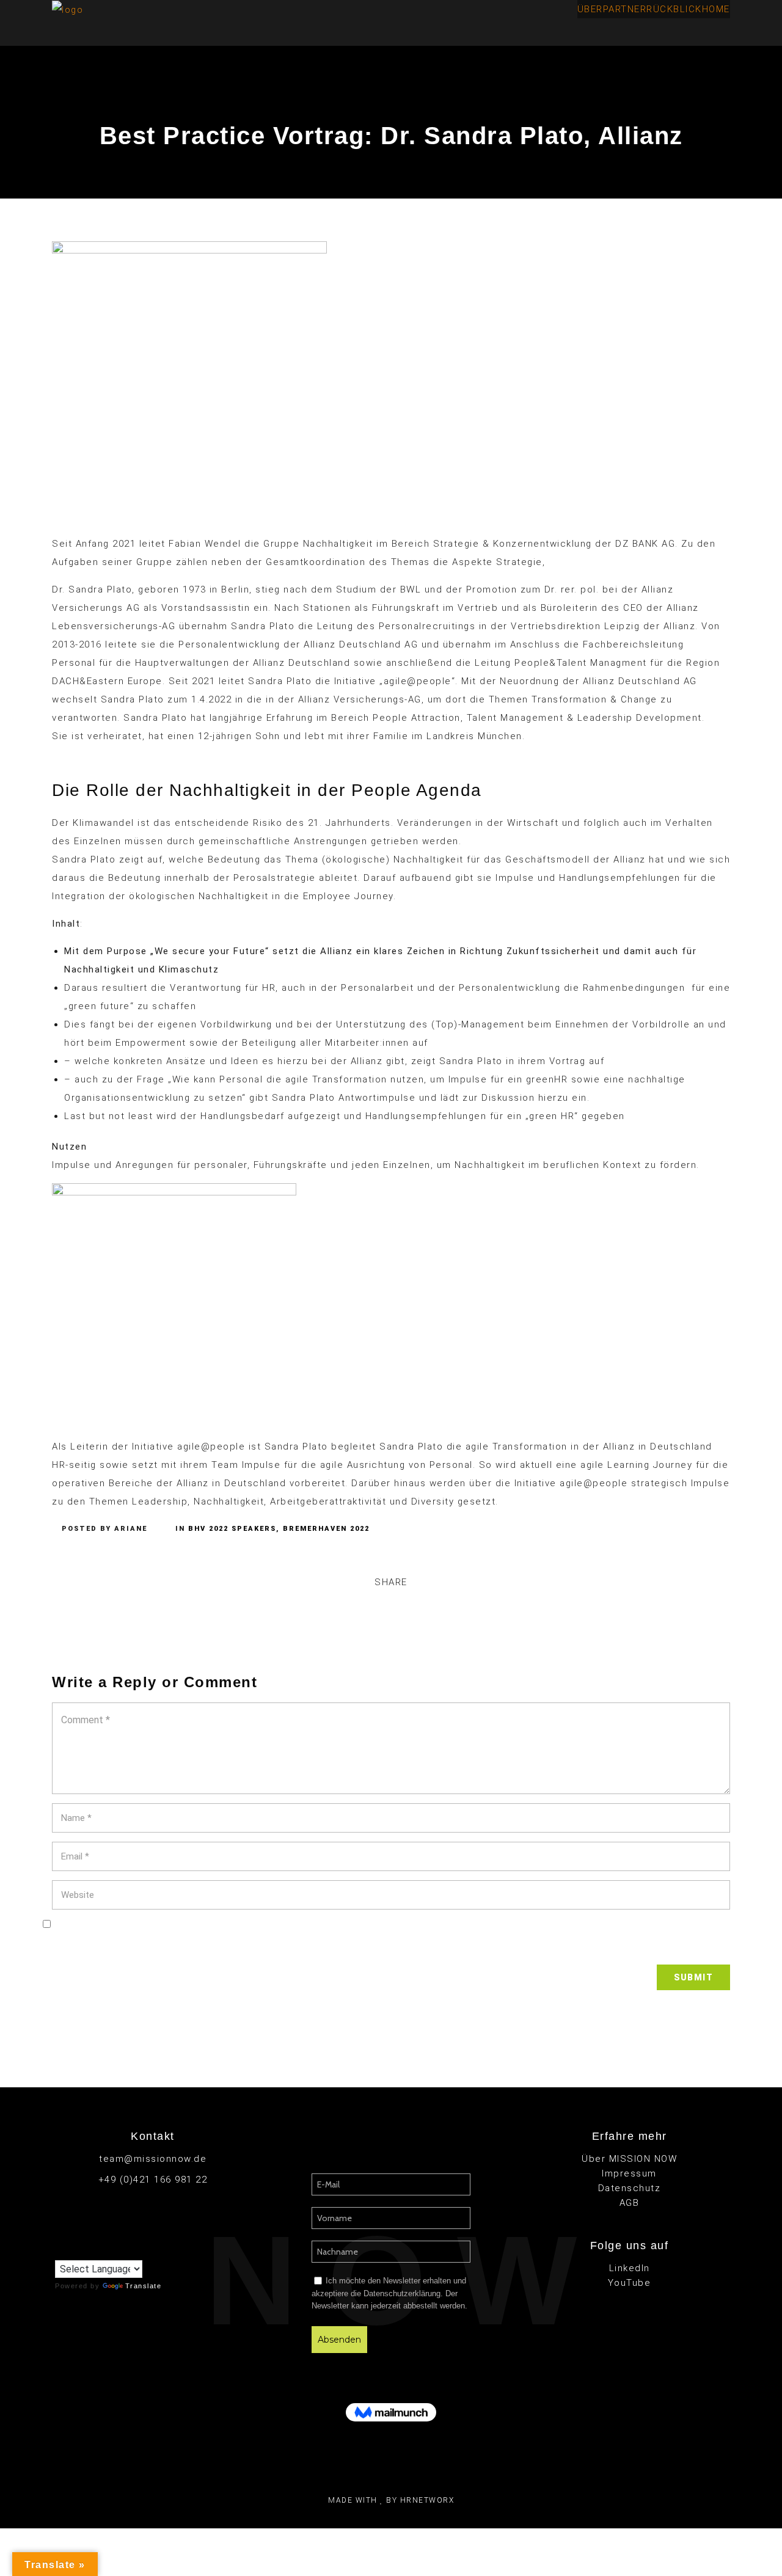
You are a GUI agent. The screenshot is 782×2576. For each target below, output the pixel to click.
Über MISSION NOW (629, 2159)
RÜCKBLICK (674, 9)
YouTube (630, 2283)
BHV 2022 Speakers (232, 1529)
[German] (85, 2250)
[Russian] (109, 2250)
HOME (716, 9)
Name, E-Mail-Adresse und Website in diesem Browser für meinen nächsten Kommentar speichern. (391, 1946)
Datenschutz (630, 2188)
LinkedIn (630, 2268)
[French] (73, 2250)
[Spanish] (122, 2250)
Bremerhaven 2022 (326, 1529)
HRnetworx (427, 2500)
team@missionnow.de (153, 2159)
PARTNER (625, 9)
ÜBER (590, 9)
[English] (60, 2251)
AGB (630, 2203)
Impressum (629, 2173)
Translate (144, 2286)
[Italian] (97, 2250)
